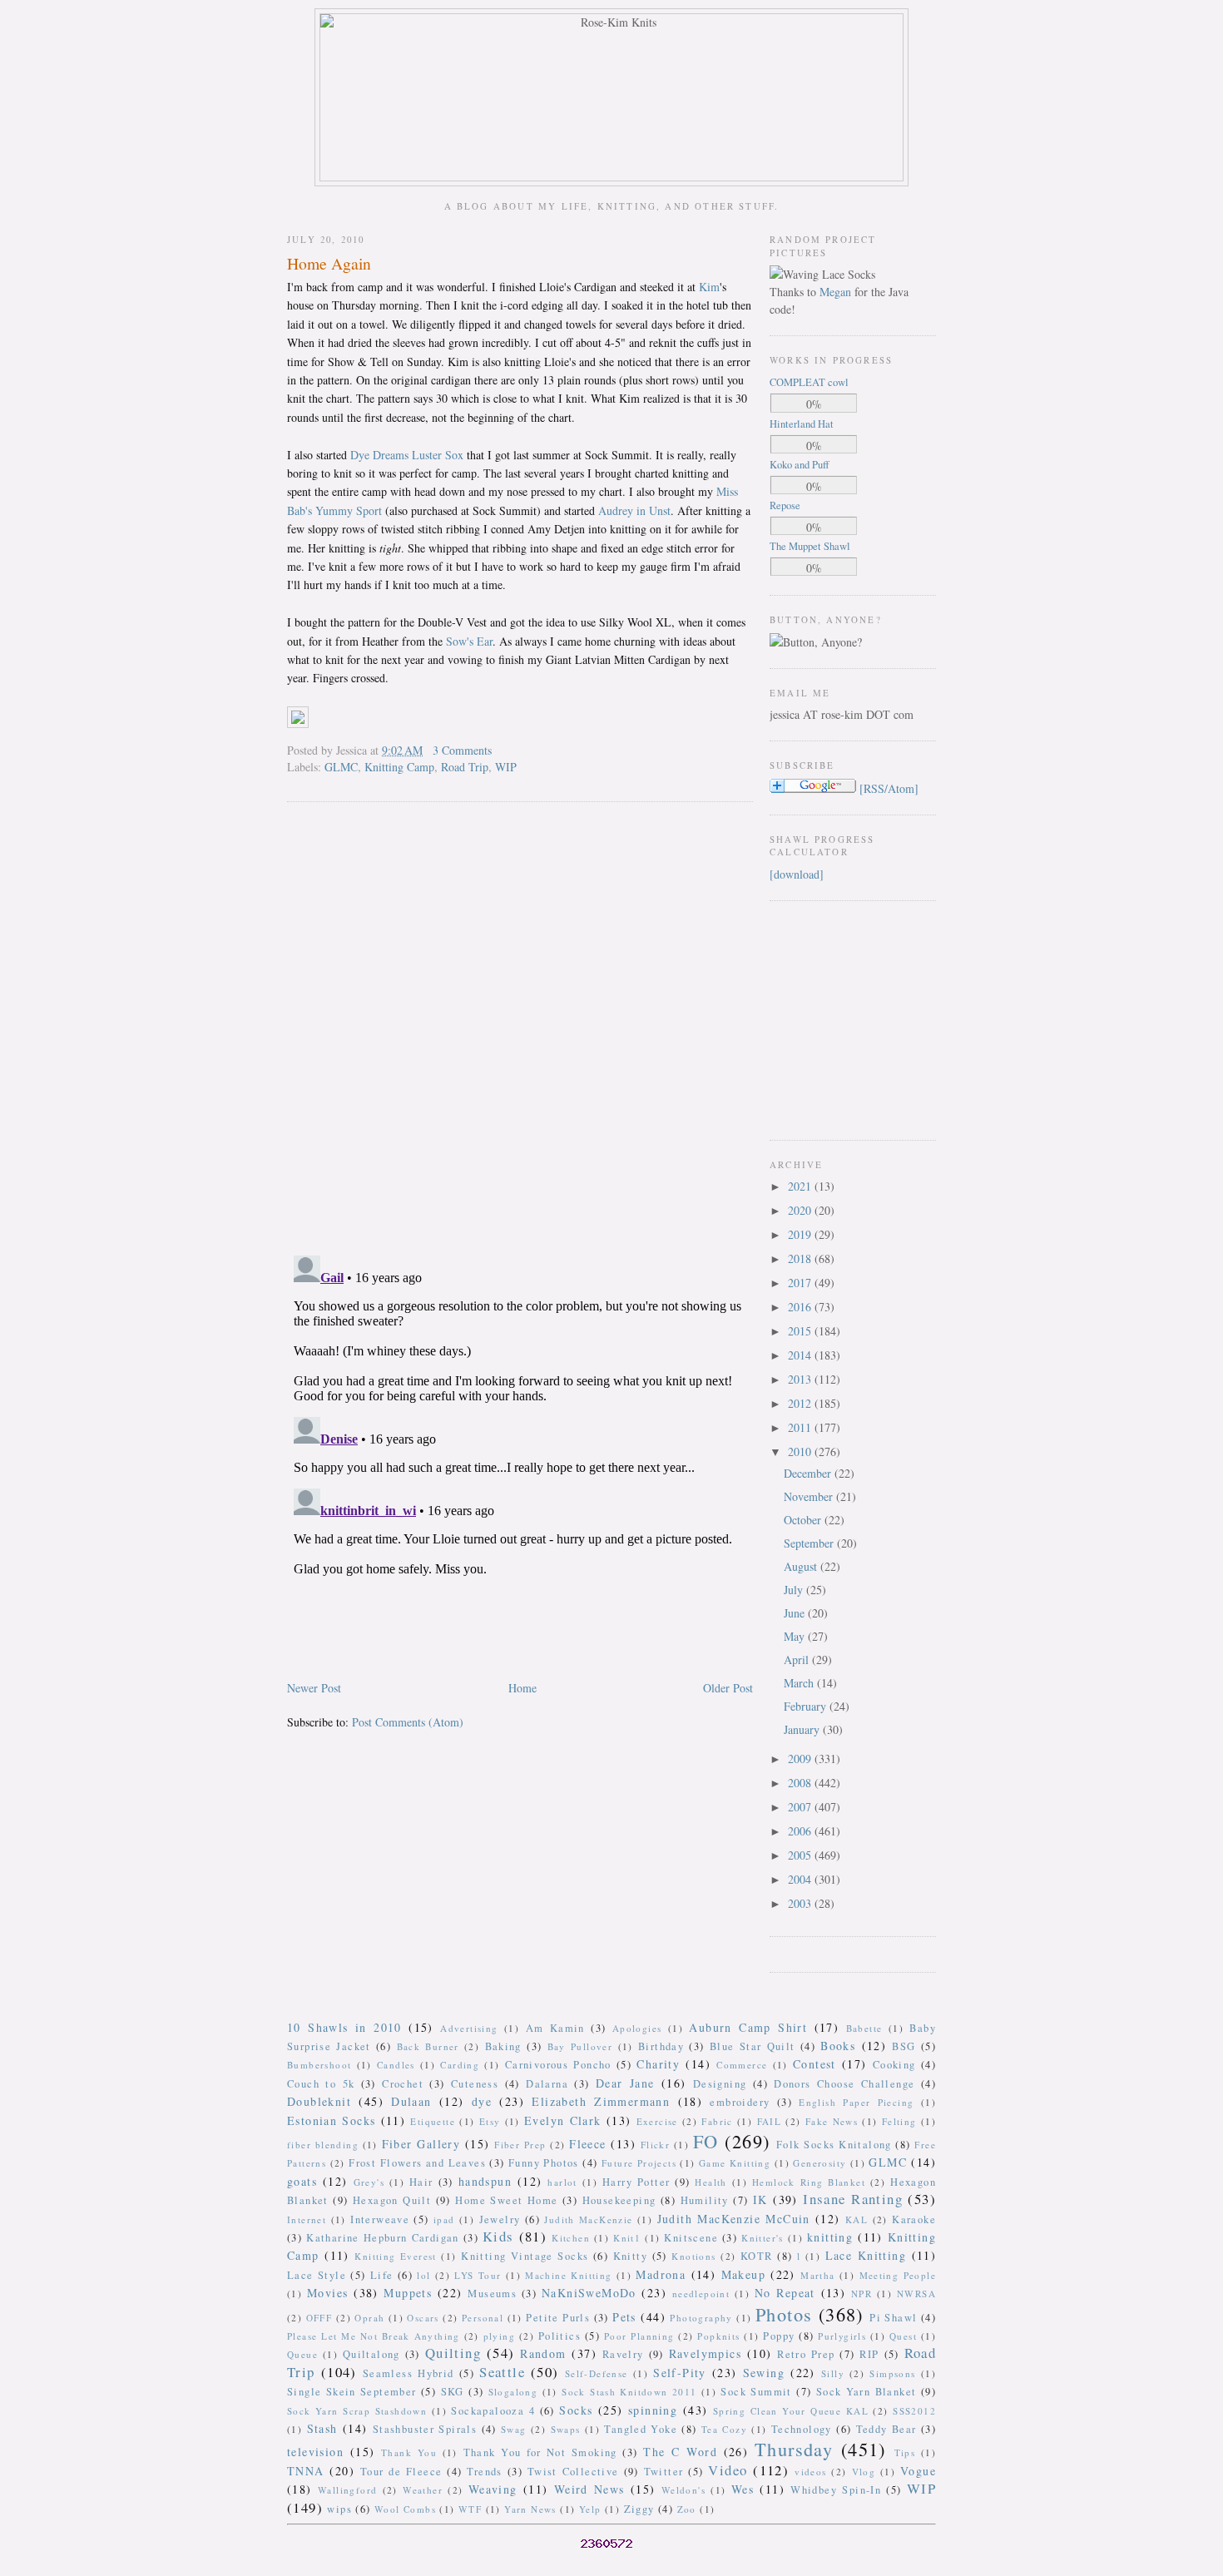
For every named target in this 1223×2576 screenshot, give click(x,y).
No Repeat (785, 2293)
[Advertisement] (819, 1018)
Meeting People (898, 2275)
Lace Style (317, 2275)
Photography (701, 2318)
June (796, 1613)
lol (423, 2275)
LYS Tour (478, 2275)
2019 (801, 1234)
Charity (658, 2064)
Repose (785, 505)
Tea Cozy (724, 2429)
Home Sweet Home (506, 2200)
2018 (801, 1258)
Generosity (819, 2163)
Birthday (661, 2046)
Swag (514, 2429)
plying (499, 2336)
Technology (802, 2429)
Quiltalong (371, 2354)
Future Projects (639, 2163)
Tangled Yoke (641, 2429)
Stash (322, 2428)
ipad (444, 2219)
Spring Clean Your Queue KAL (791, 2411)
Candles (396, 2065)
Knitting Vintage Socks (525, 2256)
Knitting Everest (396, 2256)
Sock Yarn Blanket (866, 2392)
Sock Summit (756, 2392)
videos (810, 2472)
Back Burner (428, 2046)
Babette (864, 2028)
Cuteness (475, 2084)
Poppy (779, 2336)
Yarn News (530, 2509)
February (807, 1706)
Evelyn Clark (563, 2120)
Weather (423, 2490)
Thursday (794, 2449)
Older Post (728, 1688)
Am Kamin (555, 2028)
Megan (835, 292)
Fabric (717, 2121)
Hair (421, 2182)
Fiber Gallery (421, 2144)
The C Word (680, 2452)
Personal (483, 2318)
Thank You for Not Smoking (540, 2452)
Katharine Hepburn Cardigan (383, 2238)
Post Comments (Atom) (408, 1722)
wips (339, 2509)
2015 (801, 1331)
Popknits (718, 2336)
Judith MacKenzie (588, 2219)
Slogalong (513, 2392)
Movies (327, 2293)
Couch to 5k (321, 2084)
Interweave (380, 2219)
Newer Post (314, 1688)
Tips (905, 2452)
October (804, 1520)
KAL (857, 2219)
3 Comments (462, 750)
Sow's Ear (469, 641)
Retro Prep (806, 2354)
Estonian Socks (331, 2120)
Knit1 (627, 2238)
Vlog (864, 2472)
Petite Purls (558, 2318)
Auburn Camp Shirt (748, 2027)
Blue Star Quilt (753, 2046)
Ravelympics (705, 2353)
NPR (862, 2294)
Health (711, 2182)
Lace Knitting (866, 2255)
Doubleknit (319, 2101)
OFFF (319, 2318)
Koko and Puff (800, 465)
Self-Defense (597, 2373)
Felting (899, 2121)
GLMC (341, 767)
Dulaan (411, 2101)
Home (522, 1688)
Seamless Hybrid (408, 2373)
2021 (801, 1186)
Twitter (664, 2472)
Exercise (657, 2121)
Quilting (453, 2353)
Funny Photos (544, 2163)
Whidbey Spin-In (836, 2490)
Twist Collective (573, 2472)
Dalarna (547, 2084)
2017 (801, 1283)
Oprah (369, 2318)
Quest (903, 2336)
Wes (743, 2489)
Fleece (587, 2144)
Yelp (590, 2509)
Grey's (369, 2182)
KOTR (757, 2256)
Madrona (661, 2274)
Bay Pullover (580, 2046)
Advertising (469, 2028)
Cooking (894, 2065)
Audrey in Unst (634, 510)
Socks (576, 2410)
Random (543, 2353)
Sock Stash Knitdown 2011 (629, 2392)
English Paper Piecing (856, 2102)
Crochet (403, 2084)
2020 (801, 1210)
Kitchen (571, 2238)
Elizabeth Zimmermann (601, 2101)
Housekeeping (619, 2200)
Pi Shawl (893, 2318)
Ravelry (623, 2354)
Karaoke (914, 2219)
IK (760, 2200)
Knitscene (691, 2238)
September (810, 1543)
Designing (720, 2084)
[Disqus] (520, 1028)
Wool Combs (405, 2509)
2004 (801, 1879)
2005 (801, 1855)
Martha (817, 2275)
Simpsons (892, 2373)
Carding (460, 2065)
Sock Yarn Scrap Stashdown (357, 2411)
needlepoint (701, 2294)
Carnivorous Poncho (558, 2065)
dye (482, 2101)
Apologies (637, 2028)
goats (302, 2181)
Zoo (687, 2509)
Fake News (832, 2121)
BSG (904, 2046)
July (795, 1590)
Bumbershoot (319, 2065)
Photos (784, 2314)
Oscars (423, 2318)
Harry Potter (636, 2182)
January (803, 1729)
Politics (560, 2336)
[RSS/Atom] (889, 788)
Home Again (329, 263)
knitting (830, 2237)
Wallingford (347, 2490)
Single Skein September (352, 2392)
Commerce (742, 2065)
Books (838, 2046)
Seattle (502, 2372)
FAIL (770, 2121)
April (798, 1660)
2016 (801, 1307)
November (810, 1496)
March (800, 1683)
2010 (801, 1451)
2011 (801, 1427)
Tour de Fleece (401, 2472)
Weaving (493, 2489)
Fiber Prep (520, 2145)
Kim (709, 287)
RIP (869, 2354)
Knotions (693, 2256)
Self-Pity (680, 2373)
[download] (797, 874)
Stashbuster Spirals (425, 2429)
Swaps (566, 2429)
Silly (833, 2373)
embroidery (740, 2102)
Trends (484, 2472)
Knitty (630, 2256)
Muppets (408, 2293)
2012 (801, 1403)
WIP (506, 767)
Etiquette (433, 2121)
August (802, 1566)
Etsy (490, 2121)
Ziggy (639, 2509)
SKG (453, 2392)
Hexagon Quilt (392, 2200)
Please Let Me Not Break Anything (374, 2336)
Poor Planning (639, 2336)
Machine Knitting (568, 2275)
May (796, 1636)
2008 (801, 1783)
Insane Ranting (853, 2199)
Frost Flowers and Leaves (417, 2163)
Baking (503, 2046)
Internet (307, 2219)
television (315, 2452)
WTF (470, 2509)
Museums (492, 2294)
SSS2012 (914, 2411)
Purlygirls (842, 2336)
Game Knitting (735, 2163)
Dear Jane (625, 2083)
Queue (302, 2354)
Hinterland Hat (802, 424)
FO (706, 2141)
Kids (498, 2236)
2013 (801, 1379)
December (809, 1473)
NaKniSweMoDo (589, 2293)
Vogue (918, 2471)
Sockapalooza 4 (493, 2411)
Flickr (655, 2145)
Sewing (764, 2373)
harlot (562, 2182)
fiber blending (323, 2145)
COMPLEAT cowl (809, 382)
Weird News (589, 2489)
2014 (801, 1355)
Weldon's (683, 2490)
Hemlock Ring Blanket (809, 2182)
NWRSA (916, 2294)
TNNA (306, 2471)
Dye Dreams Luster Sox (407, 455)
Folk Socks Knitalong (834, 2145)
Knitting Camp (399, 767)
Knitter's (763, 2238)
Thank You (409, 2452)
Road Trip (465, 767)
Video (728, 2470)
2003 (801, 1903)
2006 (801, 1831)
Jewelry (500, 2219)
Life (382, 2275)
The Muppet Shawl (810, 546)
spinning (653, 2410)
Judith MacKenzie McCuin (734, 2219)
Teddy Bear (886, 2429)
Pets (624, 2317)
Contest (815, 2064)
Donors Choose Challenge (844, 2084)
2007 (801, 1807)
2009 (801, 1759)
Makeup (743, 2274)
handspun (485, 2181)
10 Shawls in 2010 (344, 2027)
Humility (705, 2200)
